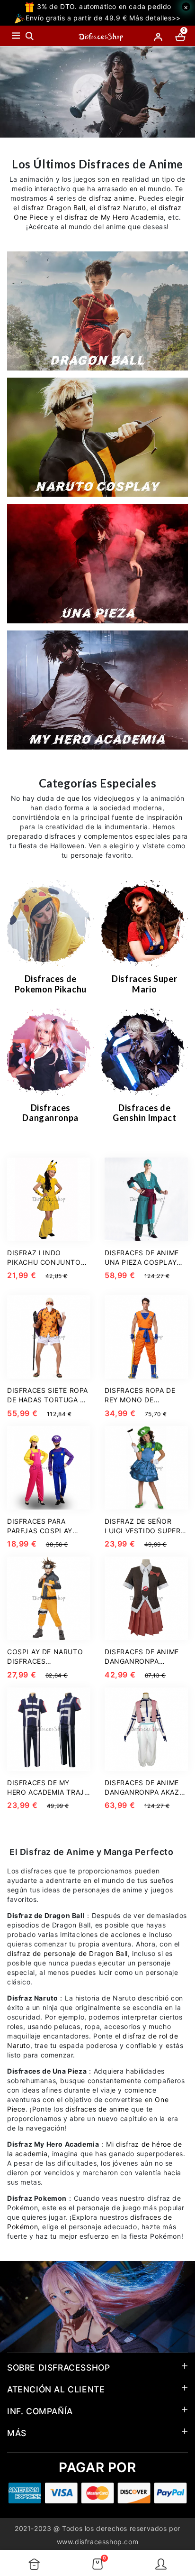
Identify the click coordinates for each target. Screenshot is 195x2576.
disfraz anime (112, 198)
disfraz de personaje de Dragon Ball (67, 1953)
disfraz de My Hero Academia (114, 217)
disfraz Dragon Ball (53, 208)
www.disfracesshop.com (98, 2542)
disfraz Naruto (122, 208)
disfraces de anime (97, 2109)
